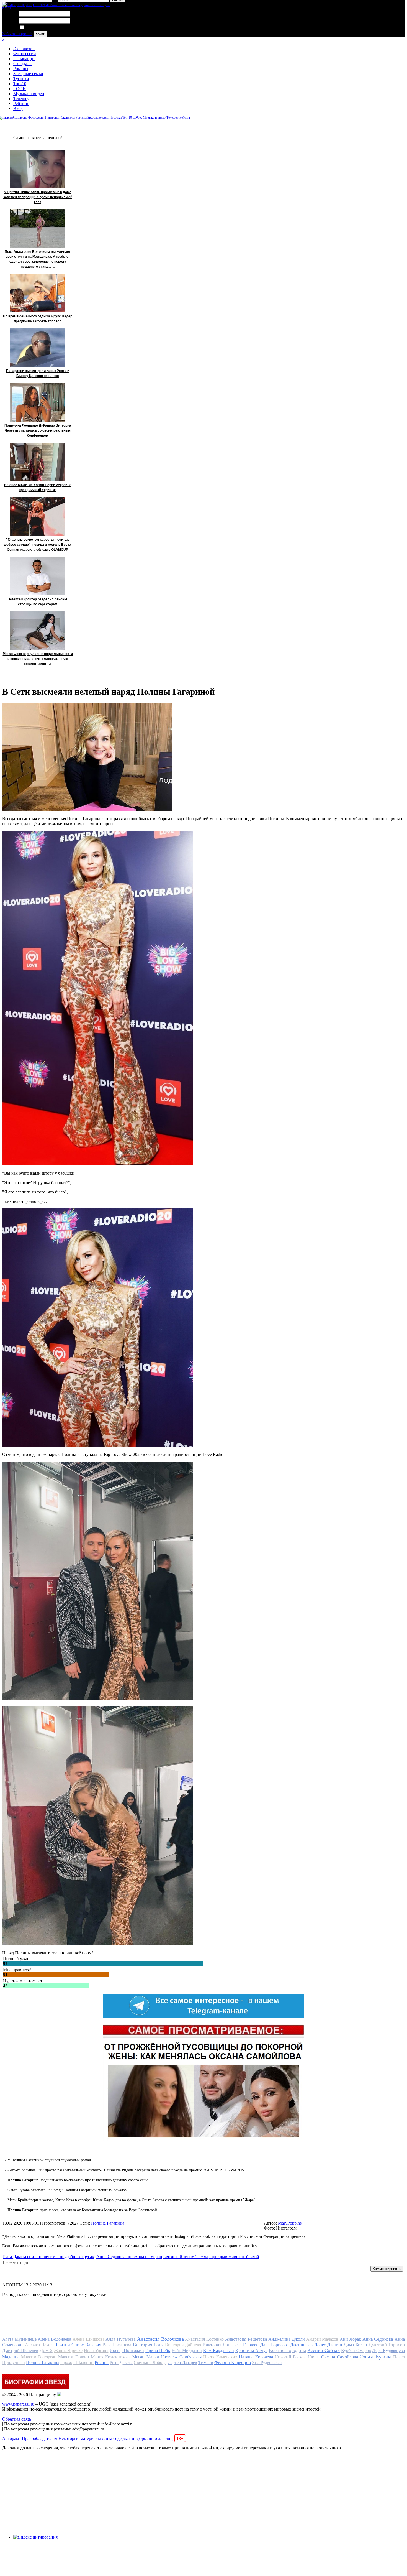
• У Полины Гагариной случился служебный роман (48, 2160)
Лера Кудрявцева (389, 2351)
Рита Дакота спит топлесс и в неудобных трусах (49, 2257)
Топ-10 (20, 84)
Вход (18, 109)
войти (40, 34)
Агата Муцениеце (19, 2339)
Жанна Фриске (68, 2351)
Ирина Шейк (158, 2351)
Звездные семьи (28, 74)
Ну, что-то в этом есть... (25, 1981)
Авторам (11, 2438)
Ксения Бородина (288, 2350)
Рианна (102, 2362)
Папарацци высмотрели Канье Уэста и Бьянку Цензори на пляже (38, 373)
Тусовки (21, 79)
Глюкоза (251, 2345)
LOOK (20, 89)
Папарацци (24, 59)
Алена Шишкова (88, 2339)
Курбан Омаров (356, 2351)
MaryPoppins (290, 2223)
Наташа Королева (256, 2357)
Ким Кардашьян (219, 2351)
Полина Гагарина (108, 2223)
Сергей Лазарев (182, 2362)
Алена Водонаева (54, 2339)
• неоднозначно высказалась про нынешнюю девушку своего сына (77, 2180)
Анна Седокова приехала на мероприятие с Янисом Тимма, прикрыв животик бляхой (178, 2257)
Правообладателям (40, 2438)
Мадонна (11, 2357)
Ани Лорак (350, 2339)
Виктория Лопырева (222, 2345)
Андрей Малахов (322, 2339)
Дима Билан (355, 2345)
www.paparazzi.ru (18, 2404)
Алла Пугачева (121, 2339)
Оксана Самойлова (339, 2357)
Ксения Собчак (324, 2350)
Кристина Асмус (251, 2351)
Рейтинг (21, 104)
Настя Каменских (220, 2357)
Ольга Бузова (375, 2356)
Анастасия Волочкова (160, 2339)
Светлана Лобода (150, 2362)
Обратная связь (17, 2419)
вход (7, 7)
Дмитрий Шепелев (20, 2351)
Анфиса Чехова (40, 2345)
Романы (21, 69)
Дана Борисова (275, 2345)
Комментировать (387, 2269)
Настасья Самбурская (181, 2357)
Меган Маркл (145, 2357)
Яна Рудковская (267, 2362)
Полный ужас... (18, 1959)
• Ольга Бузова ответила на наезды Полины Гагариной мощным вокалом (66, 2190)
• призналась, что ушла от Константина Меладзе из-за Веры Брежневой (81, 2210)
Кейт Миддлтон (187, 2351)
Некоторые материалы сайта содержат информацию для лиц (121, 2438)
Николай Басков (290, 2357)
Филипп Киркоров (233, 2362)
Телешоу (21, 99)
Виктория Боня (148, 2345)
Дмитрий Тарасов (387, 2345)
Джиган (335, 2345)
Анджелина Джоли (287, 2339)
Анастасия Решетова (246, 2339)
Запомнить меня (40, 28)
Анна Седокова (378, 2339)
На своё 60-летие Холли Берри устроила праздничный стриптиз (38, 488)
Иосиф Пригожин (127, 2351)
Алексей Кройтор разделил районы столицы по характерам (38, 602)
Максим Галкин (74, 2357)
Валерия (93, 2345)
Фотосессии (25, 54)
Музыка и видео (29, 94)
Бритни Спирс (70, 2345)
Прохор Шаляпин (77, 2362)
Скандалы (23, 64)
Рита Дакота (121, 2362)
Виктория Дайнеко (183, 2345)
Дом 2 (46, 2350)
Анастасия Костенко (204, 2339)
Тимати (206, 2362)
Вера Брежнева (117, 2345)
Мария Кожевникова (111, 2357)
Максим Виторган (39, 2357)
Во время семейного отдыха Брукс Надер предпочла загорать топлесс (38, 319)
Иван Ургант (96, 2351)
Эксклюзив (24, 49)
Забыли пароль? (17, 34)
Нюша (314, 2357)
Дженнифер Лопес (308, 2345)
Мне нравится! (17, 1970)
